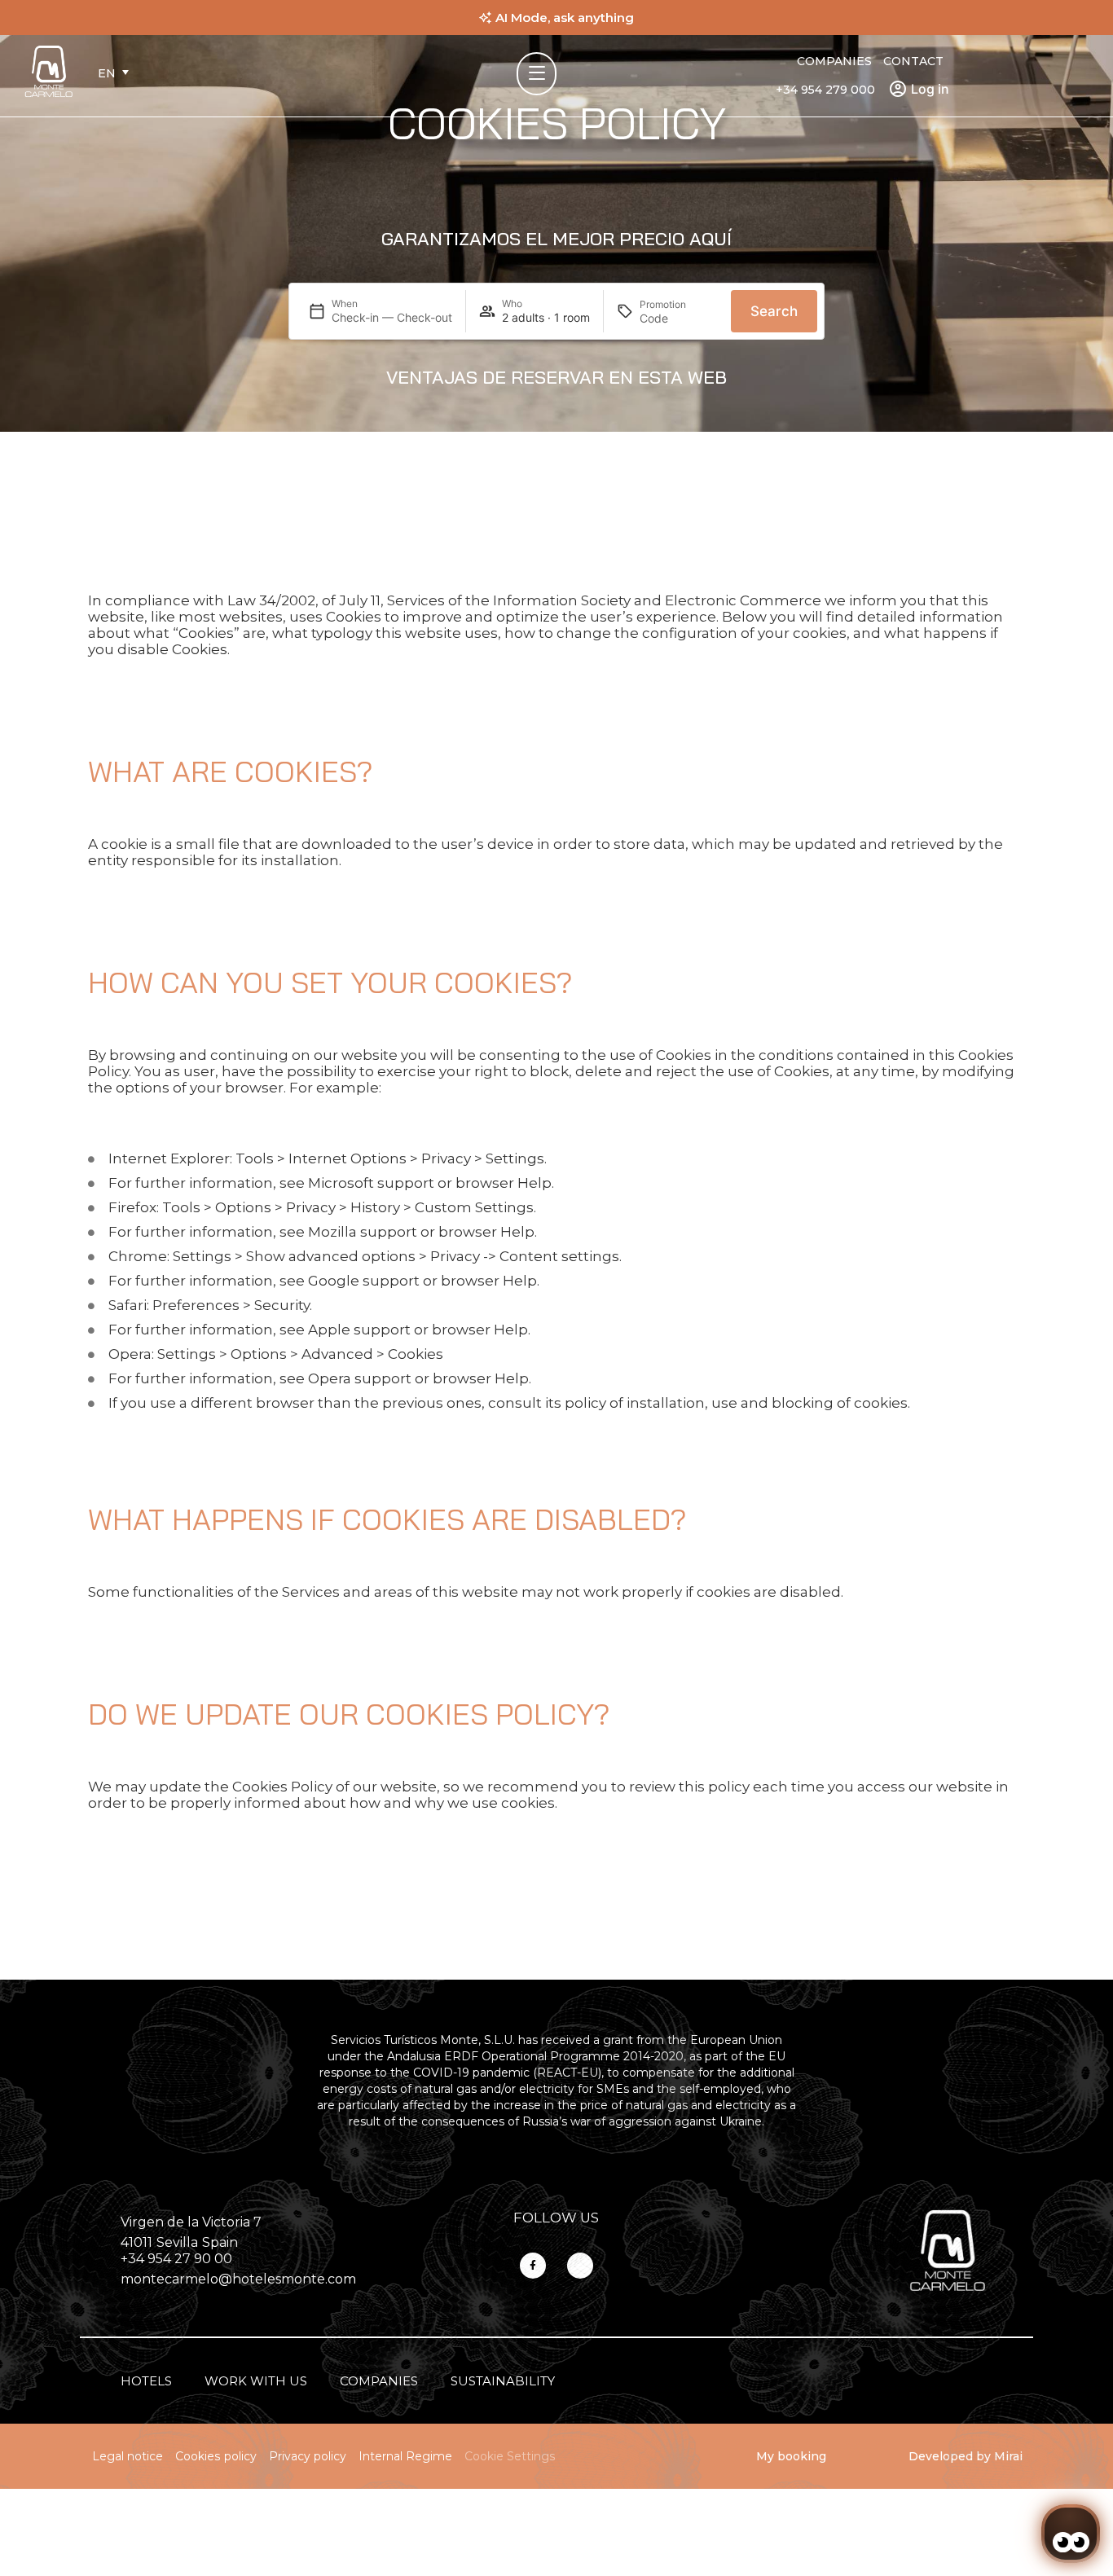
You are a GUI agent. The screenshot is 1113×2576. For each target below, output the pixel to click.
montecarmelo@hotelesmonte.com (238, 2279)
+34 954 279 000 (825, 90)
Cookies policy (216, 2456)
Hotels (146, 2381)
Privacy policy (308, 2456)
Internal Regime (405, 2456)
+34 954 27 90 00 (176, 2259)
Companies (834, 61)
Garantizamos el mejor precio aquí (556, 239)
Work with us (256, 2381)
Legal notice (128, 2456)
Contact (913, 61)
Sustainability (503, 2381)
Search (774, 311)
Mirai (1008, 2456)
